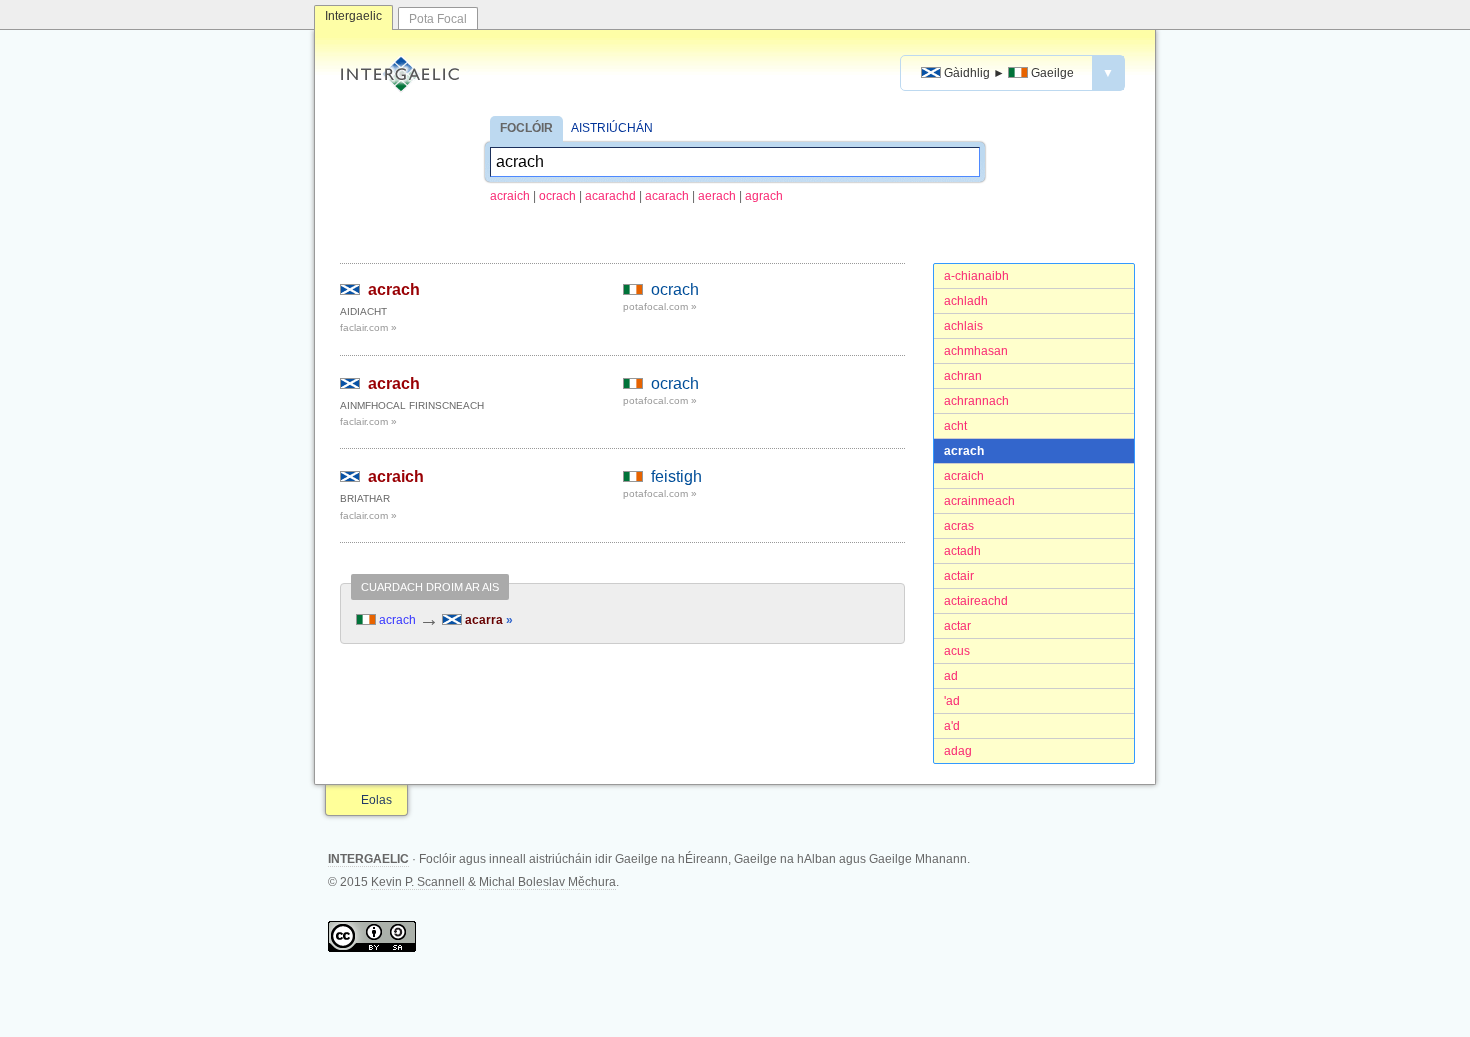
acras (959, 526)
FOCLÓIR (526, 128)
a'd (952, 726)
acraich (510, 196)
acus (957, 651)
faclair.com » (368, 327)
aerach (717, 196)
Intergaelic (353, 16)
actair (959, 576)
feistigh (676, 476)
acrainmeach (979, 501)
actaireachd (976, 601)
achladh (966, 301)
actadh (962, 551)
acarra (487, 620)
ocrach (557, 196)
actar (957, 626)
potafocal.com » (660, 306)
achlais (963, 326)
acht (955, 426)
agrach (764, 196)
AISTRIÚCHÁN (612, 128)
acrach (964, 451)
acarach (667, 196)
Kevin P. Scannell (418, 882)
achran (963, 376)
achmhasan (976, 351)
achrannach (976, 401)
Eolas (376, 800)
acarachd (610, 196)
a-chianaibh (976, 276)
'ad (952, 701)
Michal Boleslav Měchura (547, 882)
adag (958, 751)
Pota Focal (438, 19)
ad (951, 676)
